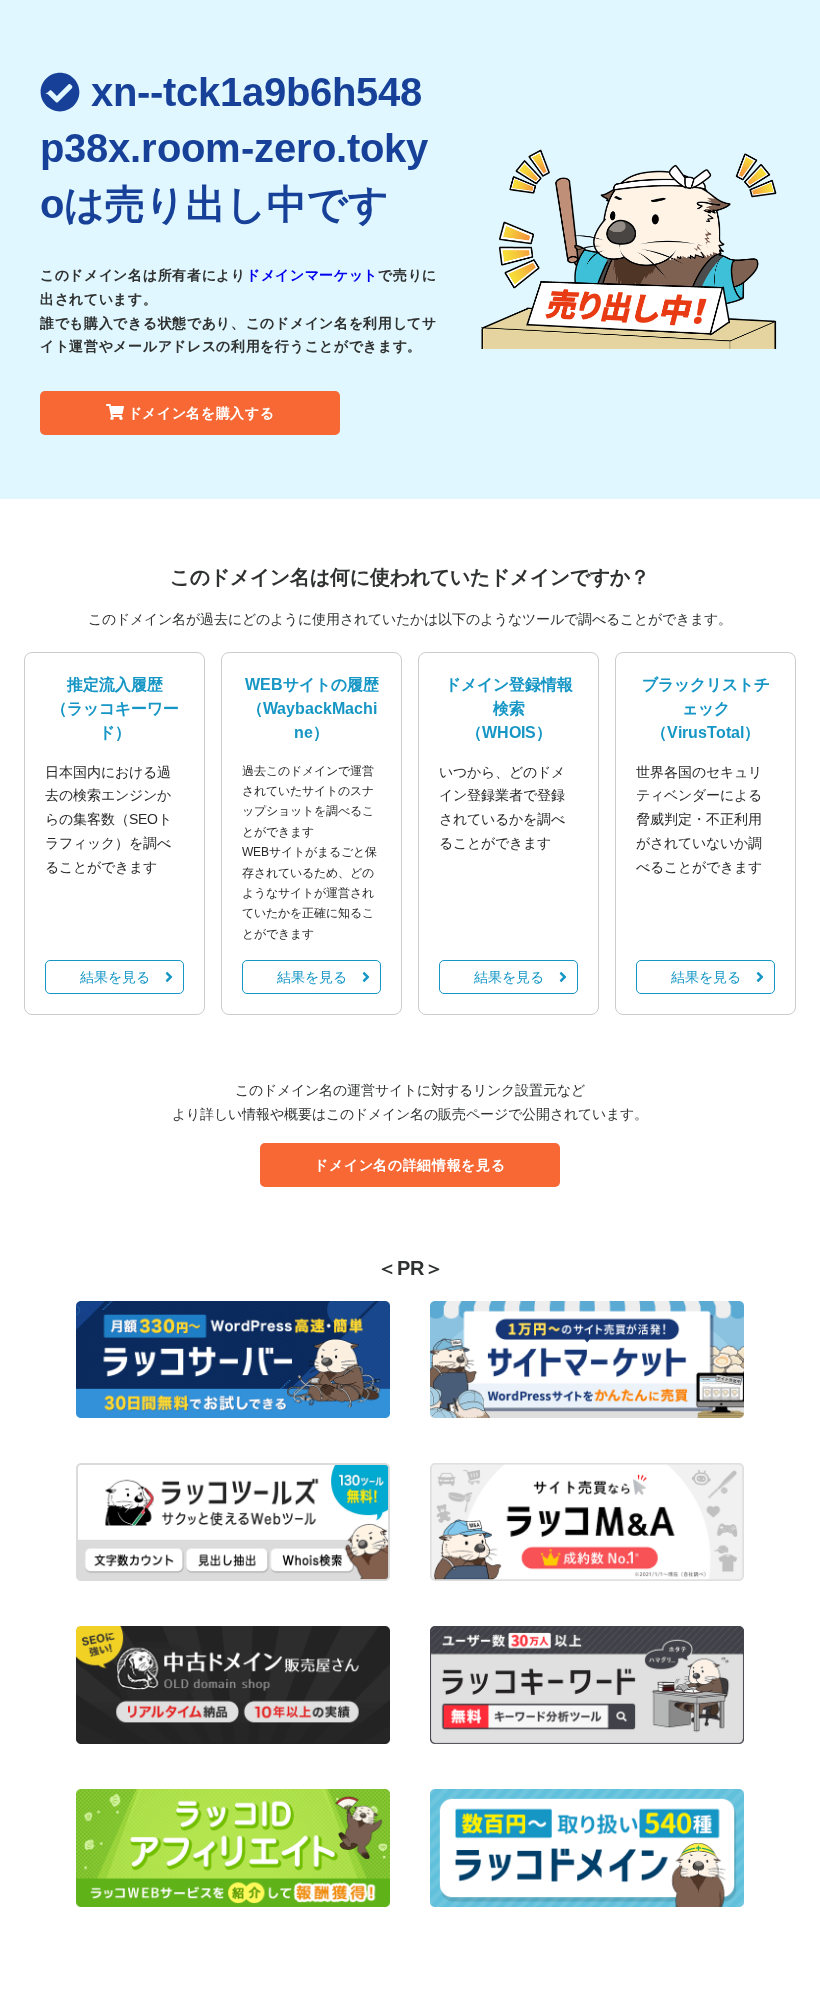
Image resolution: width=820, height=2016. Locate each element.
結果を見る (115, 977)
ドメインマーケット (312, 275)
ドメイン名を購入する (201, 413)
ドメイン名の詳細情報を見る (409, 1165)
